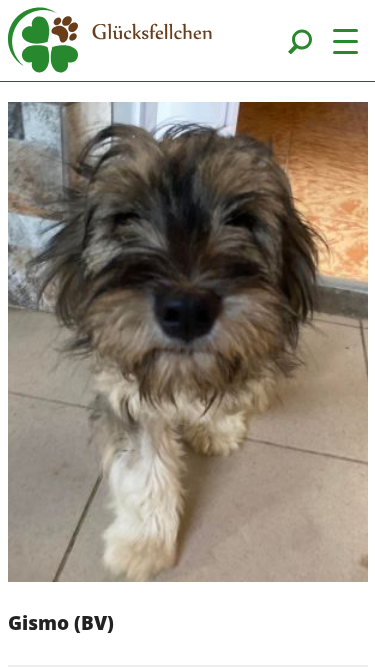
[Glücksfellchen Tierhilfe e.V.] (110, 43)
